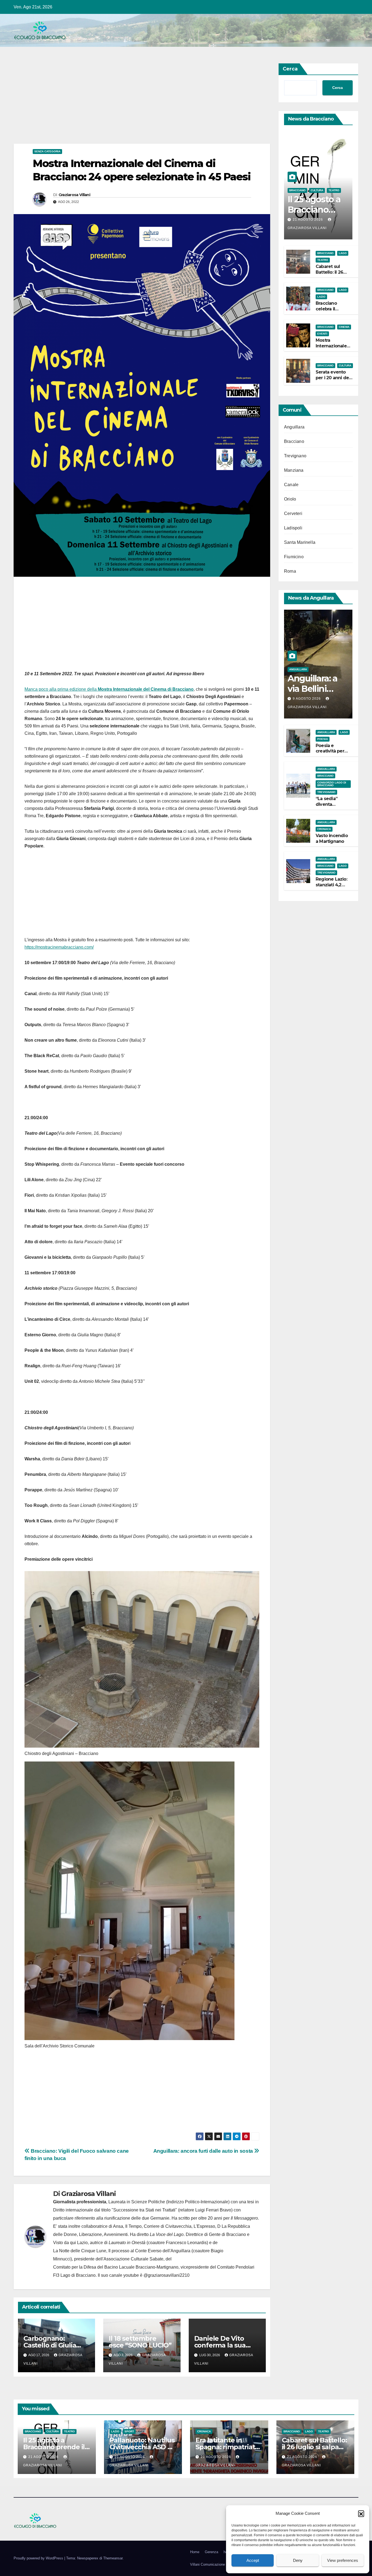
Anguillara (294, 427)
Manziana (294, 470)
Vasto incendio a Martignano (332, 838)
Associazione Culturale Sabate (133, 2259)
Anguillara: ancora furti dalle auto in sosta (204, 2151)
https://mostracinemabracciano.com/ (59, 947)
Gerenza (211, 2552)
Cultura (317, 190)
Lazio (321, 297)
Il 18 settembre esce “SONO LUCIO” (140, 2342)
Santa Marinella (300, 542)
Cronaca (324, 829)
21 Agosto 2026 (308, 220)
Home (195, 2552)
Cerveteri (293, 513)
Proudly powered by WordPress (39, 2558)
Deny (298, 2560)
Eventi (322, 334)
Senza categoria (47, 151)
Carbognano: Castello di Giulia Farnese (50, 2345)
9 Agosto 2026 (307, 699)
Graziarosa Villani (74, 195)
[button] (361, 2513)
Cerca (290, 69)
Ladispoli (293, 528)
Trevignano (295, 456)
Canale (291, 485)
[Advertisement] (142, 103)
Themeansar (113, 2558)
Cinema (344, 327)
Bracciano (297, 190)
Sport (129, 2431)
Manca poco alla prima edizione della (109, 689)
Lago (343, 253)
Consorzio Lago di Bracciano (332, 784)
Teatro (334, 190)
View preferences (343, 2560)
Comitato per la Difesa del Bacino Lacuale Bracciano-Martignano (116, 2267)
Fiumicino (294, 557)
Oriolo (290, 499)
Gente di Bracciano (227, 2234)
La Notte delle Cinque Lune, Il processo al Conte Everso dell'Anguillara (122, 2251)
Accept (253, 2560)
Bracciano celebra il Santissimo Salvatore (327, 312)
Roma (290, 571)
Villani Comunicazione (208, 2564)
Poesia (323, 739)
